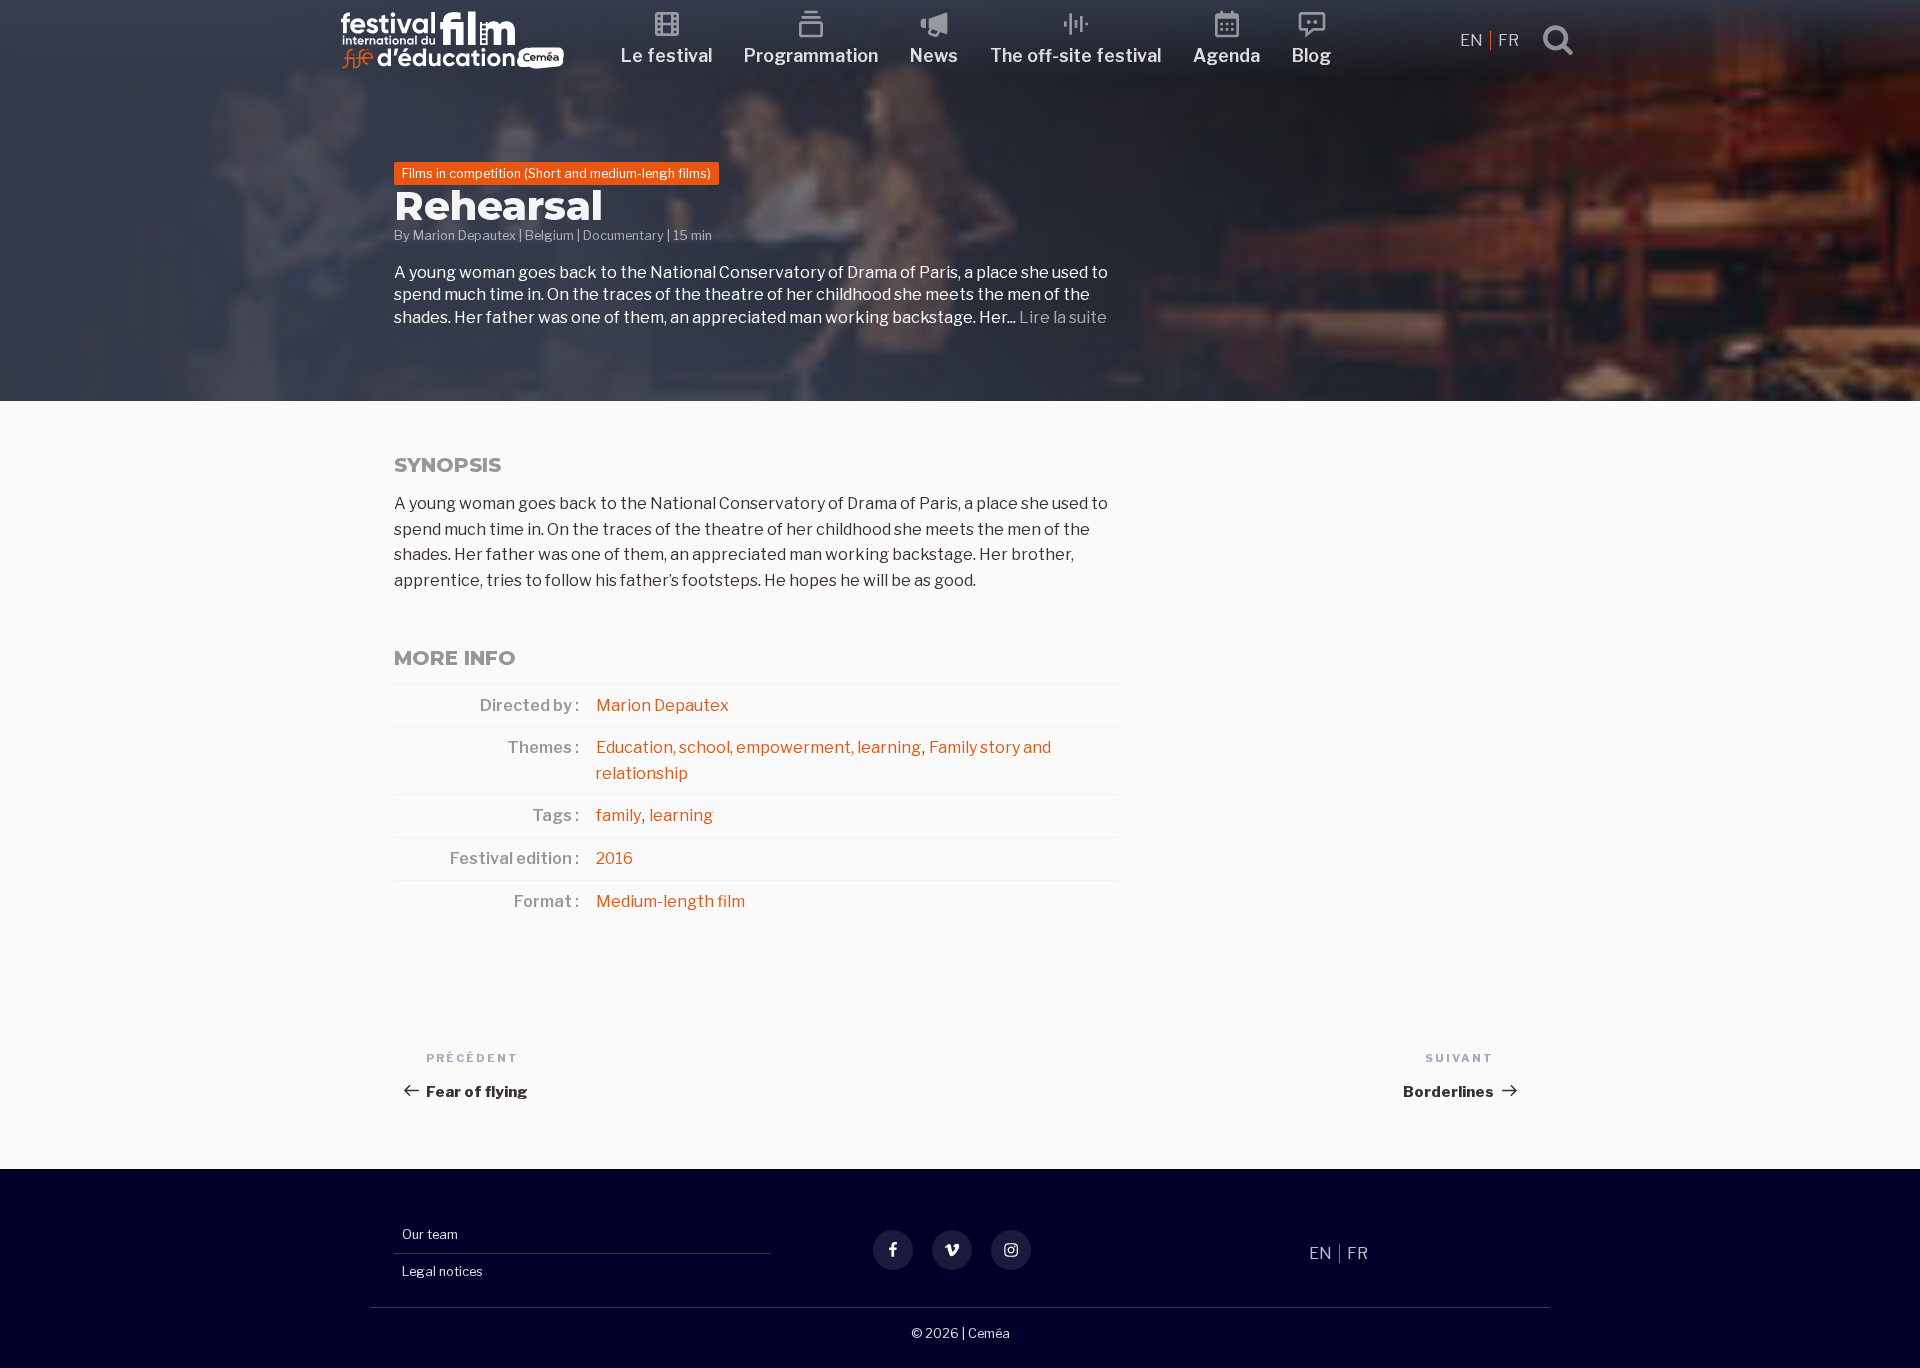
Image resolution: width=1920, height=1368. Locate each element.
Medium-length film (670, 901)
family (618, 815)
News (934, 55)
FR (1508, 40)
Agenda (1226, 55)
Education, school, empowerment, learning (758, 747)
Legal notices (442, 1271)
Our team (430, 1234)
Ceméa (989, 1333)
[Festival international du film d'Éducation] (452, 74)
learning (681, 815)
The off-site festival (1075, 55)
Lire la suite (1063, 317)
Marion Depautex (464, 235)
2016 (614, 858)
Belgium (549, 235)
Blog (1311, 55)
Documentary (623, 235)
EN (1473, 40)
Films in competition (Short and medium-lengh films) (556, 173)
